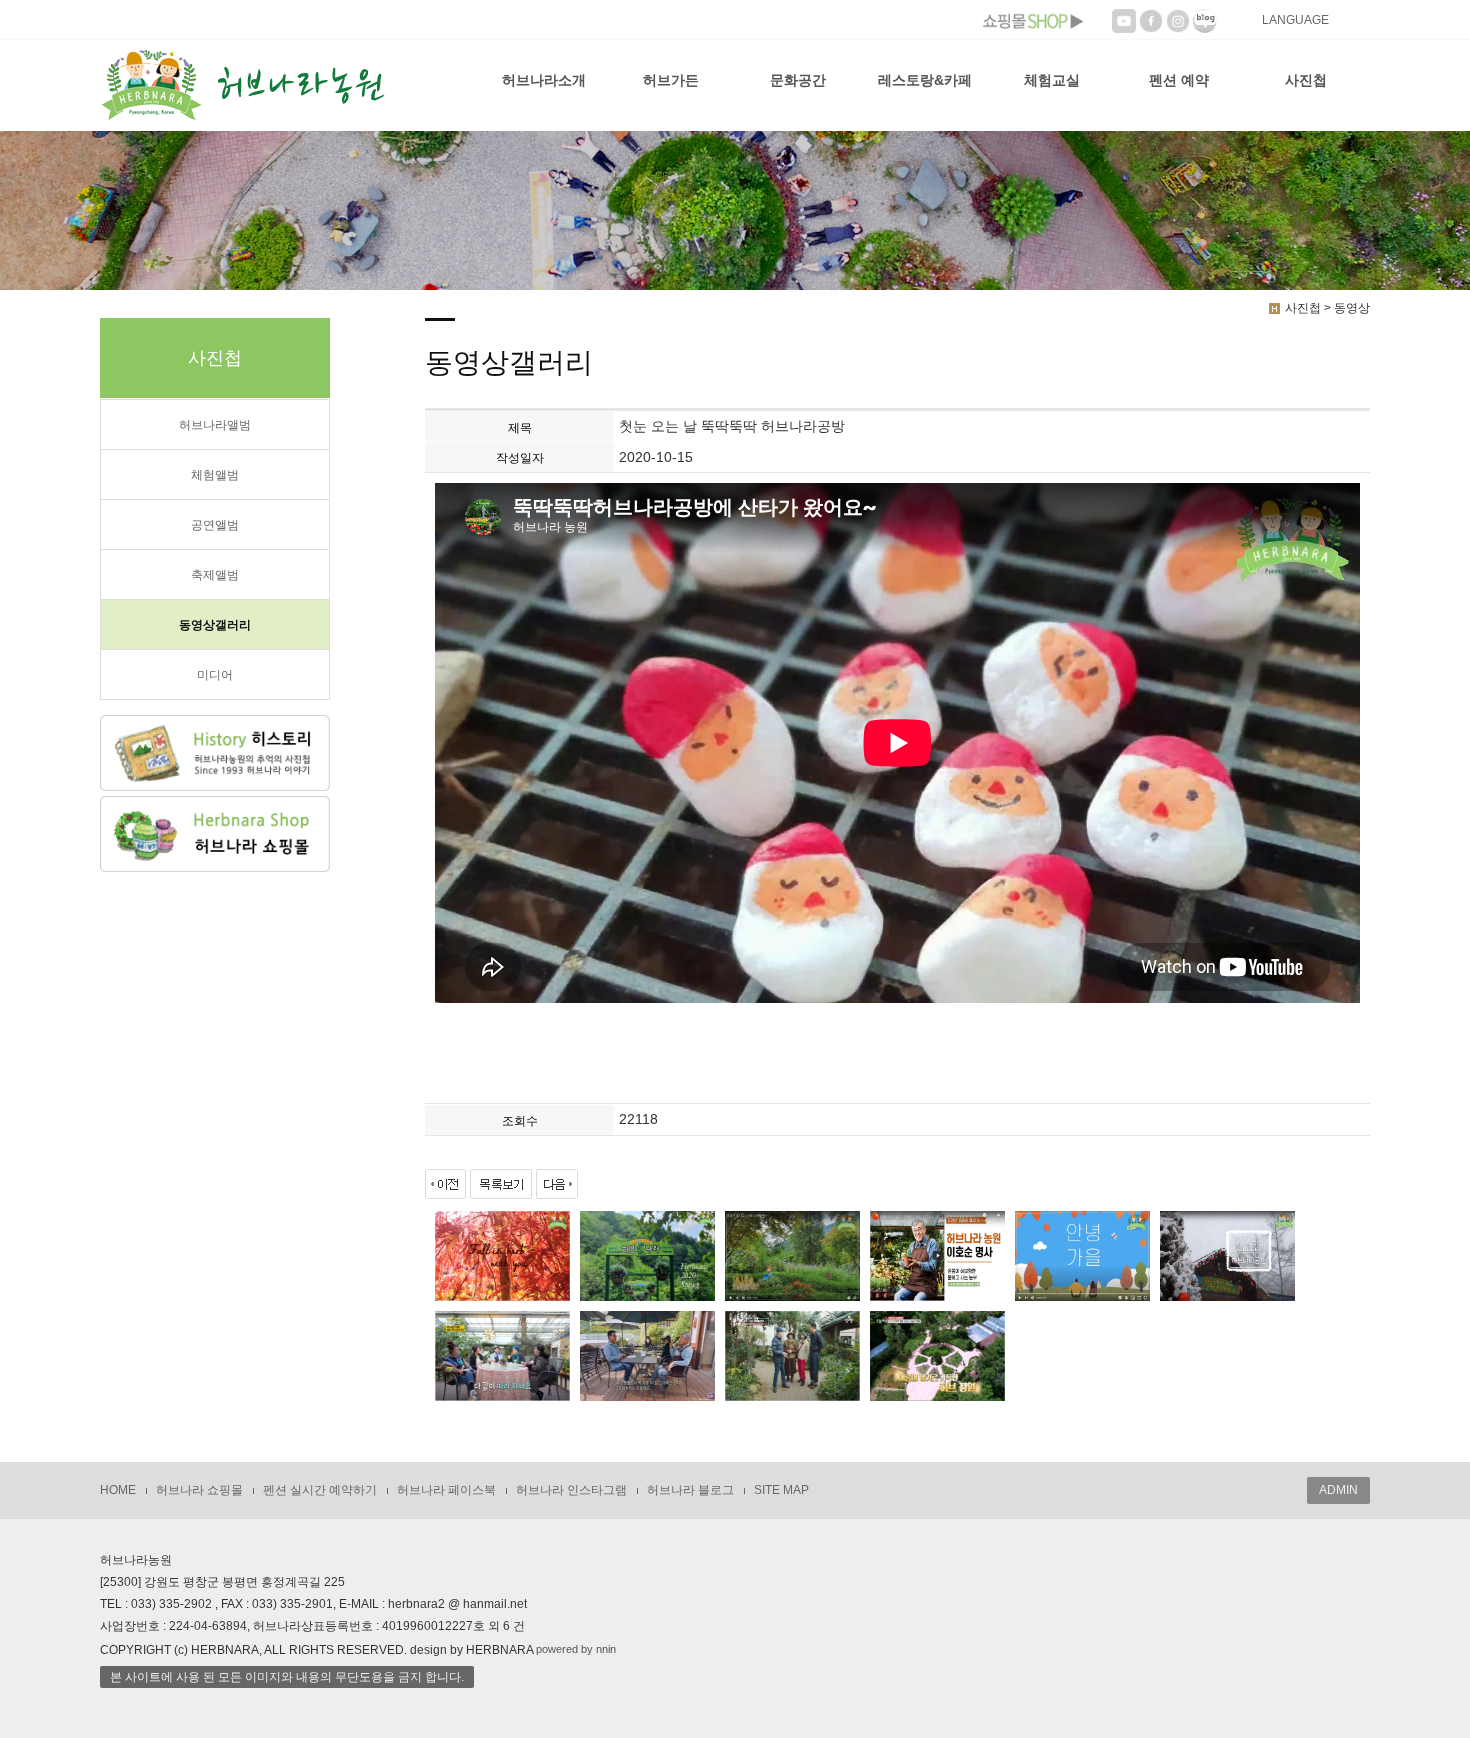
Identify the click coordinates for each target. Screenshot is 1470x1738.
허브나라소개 (544, 80)
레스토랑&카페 (925, 80)
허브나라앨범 (215, 425)
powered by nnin (576, 1649)
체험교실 (1052, 80)
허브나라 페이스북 (446, 1490)
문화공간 (798, 80)
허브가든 (671, 80)
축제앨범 (215, 575)
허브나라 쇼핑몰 (199, 1490)
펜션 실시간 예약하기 (320, 1490)
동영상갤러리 (215, 625)
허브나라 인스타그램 (571, 1490)
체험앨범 (215, 475)
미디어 (215, 675)
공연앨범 (215, 525)
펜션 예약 (1179, 80)
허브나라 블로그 (690, 1490)
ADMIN (1338, 1490)
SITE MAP (781, 1490)
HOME (118, 1490)
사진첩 (1306, 80)
